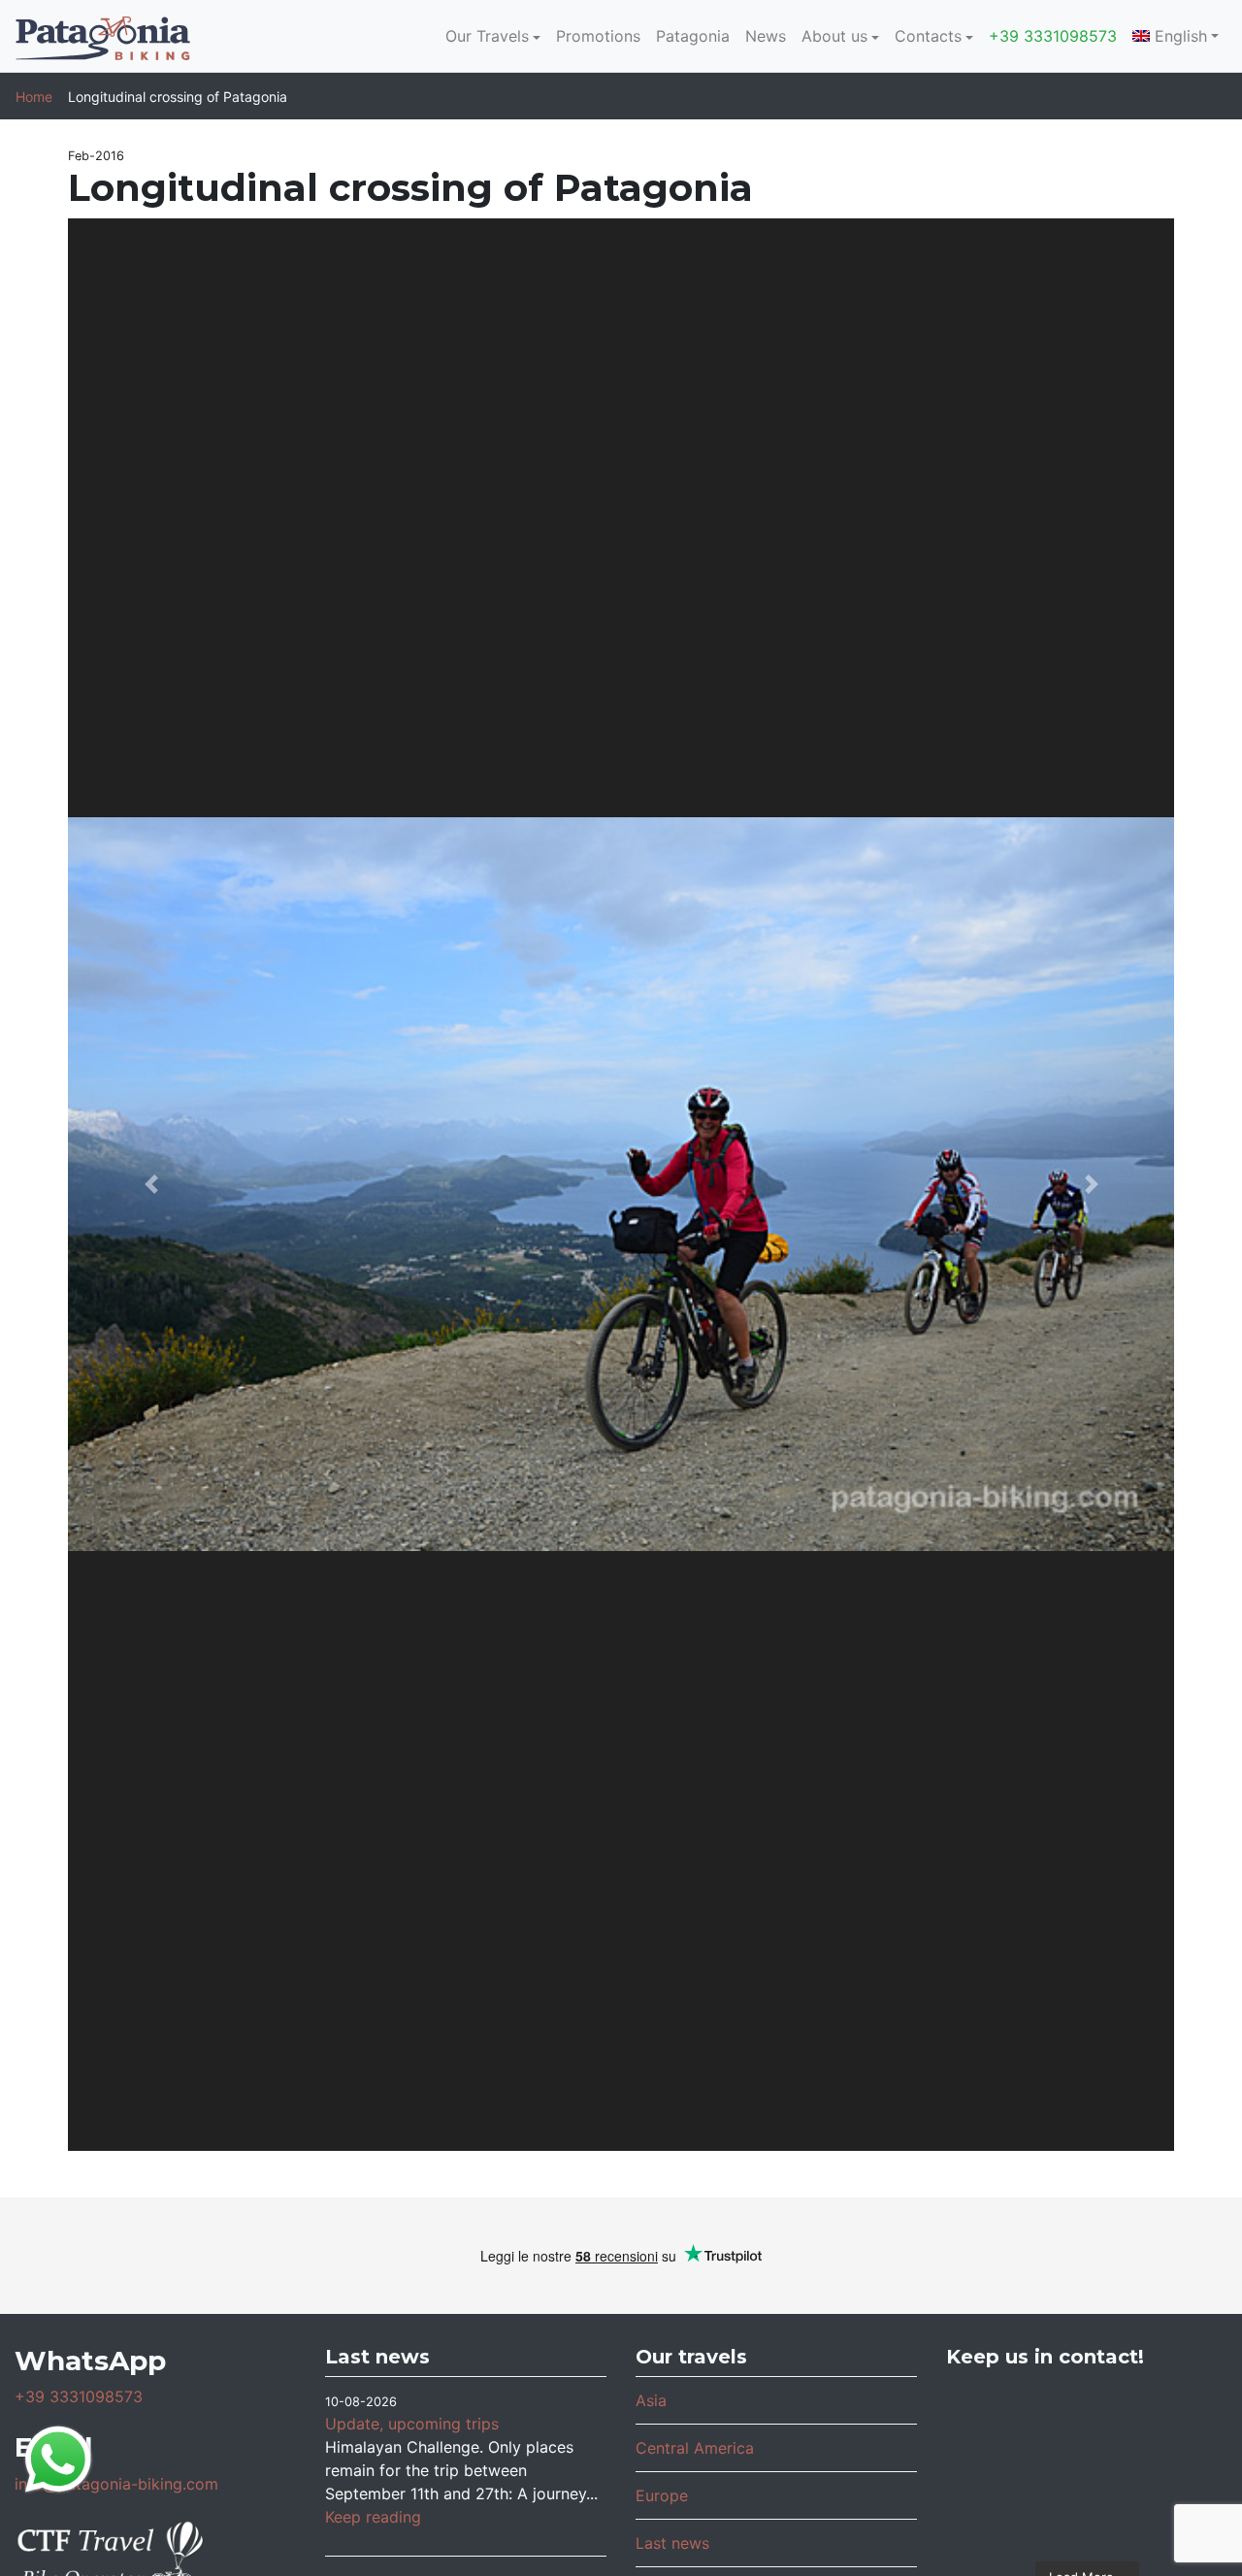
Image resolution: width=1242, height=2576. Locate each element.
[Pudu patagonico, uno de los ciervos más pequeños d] (1087, 2414)
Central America (695, 2448)
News (766, 36)
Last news (672, 2543)
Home (34, 97)
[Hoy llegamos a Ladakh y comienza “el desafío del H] (993, 2414)
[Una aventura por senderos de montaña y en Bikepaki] (1180, 2466)
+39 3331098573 (1053, 36)
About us (834, 36)
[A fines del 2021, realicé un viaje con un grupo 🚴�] (1087, 2466)
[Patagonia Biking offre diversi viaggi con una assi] (1087, 2519)
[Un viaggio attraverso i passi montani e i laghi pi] (993, 2466)
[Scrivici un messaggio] (58, 2458)
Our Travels (487, 36)
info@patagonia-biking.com (116, 2484)
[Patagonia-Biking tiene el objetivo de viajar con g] (993, 2519)
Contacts (928, 36)
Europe (662, 2495)
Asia (651, 2400)
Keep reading (373, 2517)
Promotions (598, 36)
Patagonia (693, 36)
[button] (151, 1185)
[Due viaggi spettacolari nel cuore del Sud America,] (1180, 2414)
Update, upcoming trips (412, 2424)
